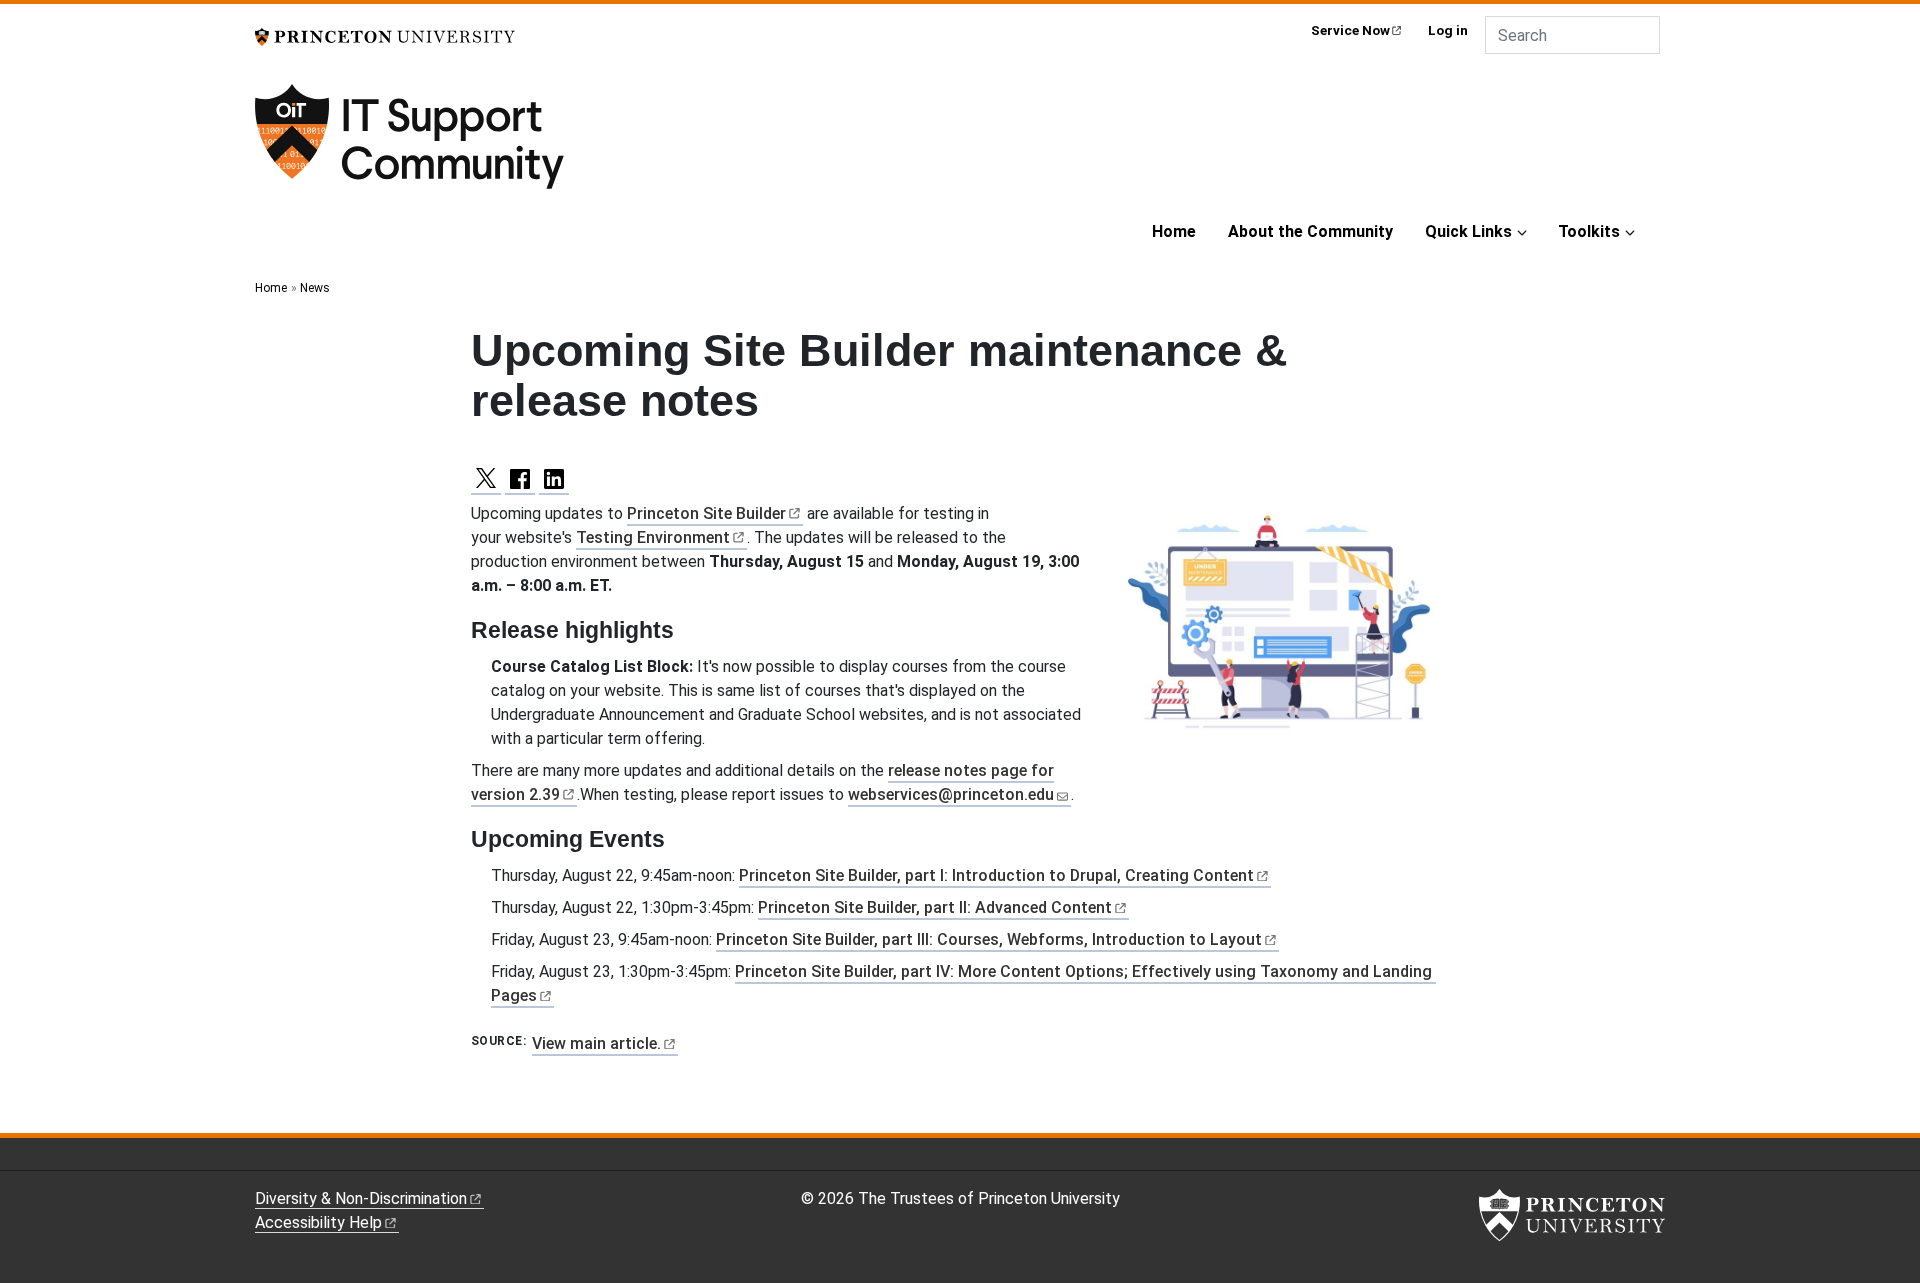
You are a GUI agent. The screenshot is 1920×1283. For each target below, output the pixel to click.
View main (596, 1043)
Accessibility (318, 1222)
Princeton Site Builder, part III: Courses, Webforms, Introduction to (989, 939)
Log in (1448, 30)
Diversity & (361, 1198)
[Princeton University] (385, 35)
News (315, 288)
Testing (653, 537)
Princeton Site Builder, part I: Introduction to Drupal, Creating (996, 875)
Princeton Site (706, 513)
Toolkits (1589, 231)
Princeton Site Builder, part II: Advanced (935, 907)
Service (1350, 30)
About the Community (1310, 231)
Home (1174, 231)
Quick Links (1468, 231)
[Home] (467, 146)
